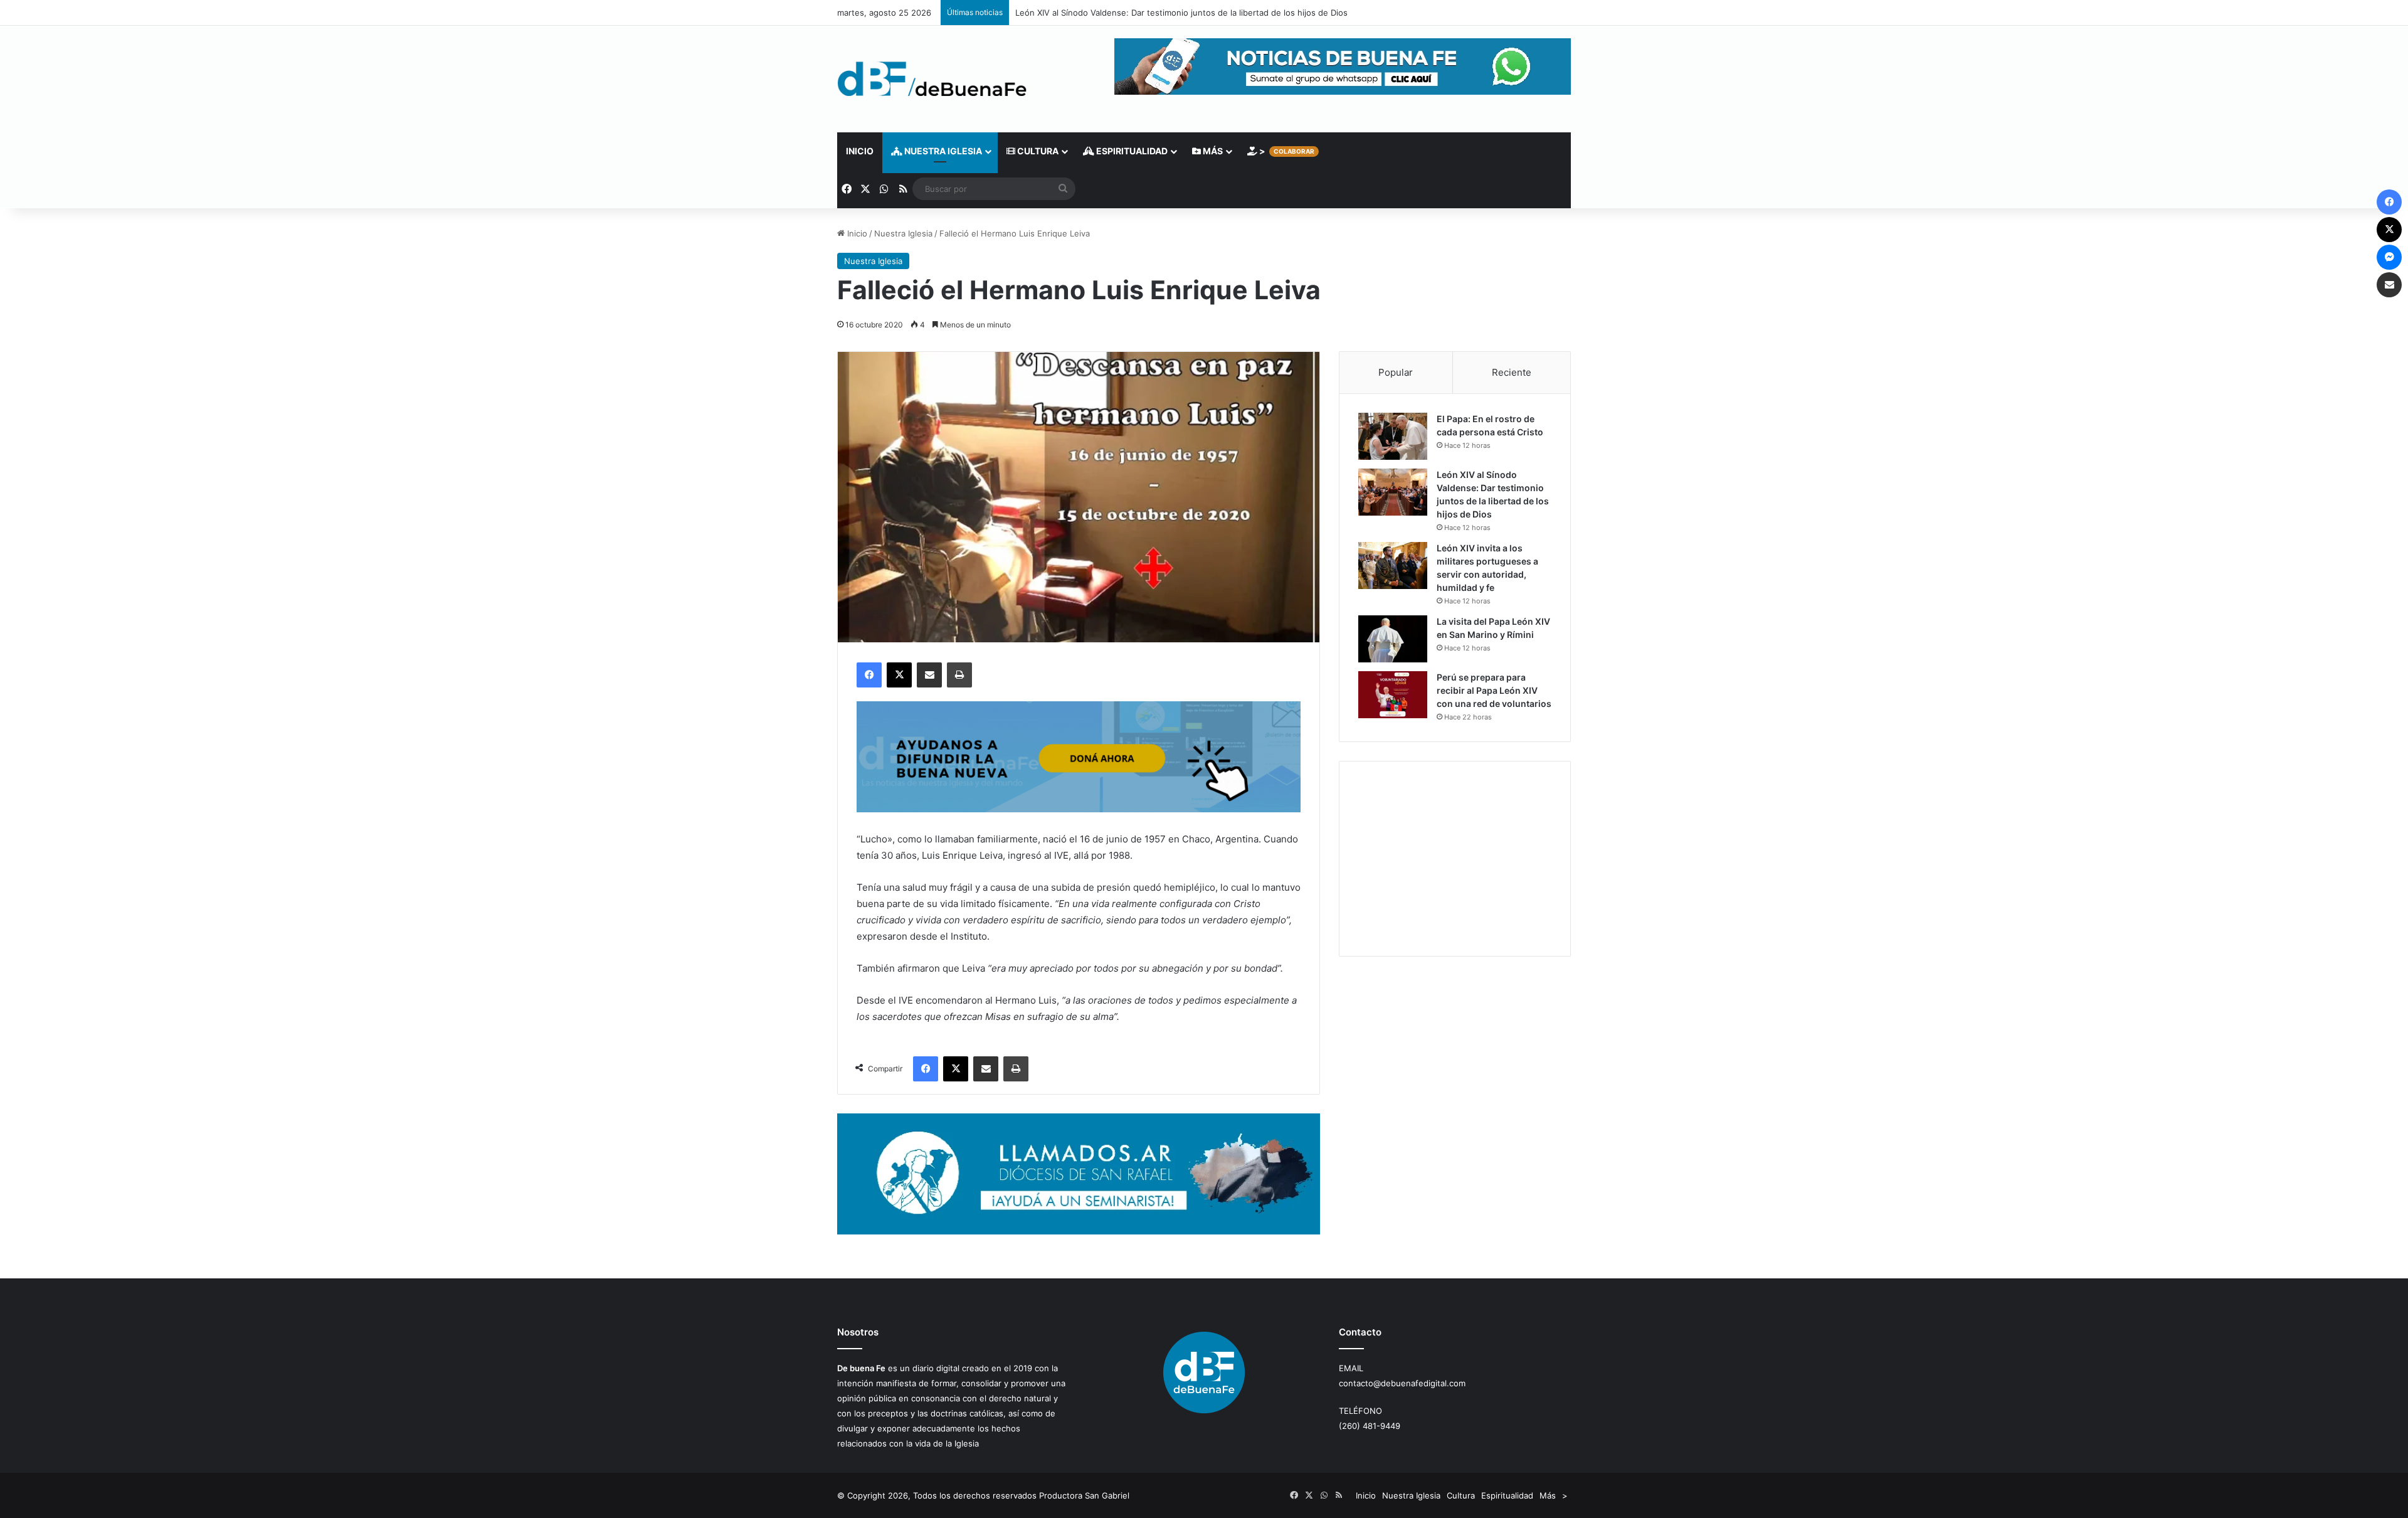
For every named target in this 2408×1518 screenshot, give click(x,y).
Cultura (1037, 151)
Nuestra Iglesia (942, 151)
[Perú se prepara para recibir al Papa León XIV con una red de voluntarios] (1393, 695)
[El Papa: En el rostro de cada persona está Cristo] (1393, 436)
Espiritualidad (1131, 151)
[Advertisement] (1455, 859)
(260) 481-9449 (1370, 1426)
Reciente (1512, 372)
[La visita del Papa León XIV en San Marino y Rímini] (1393, 639)
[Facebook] (869, 675)
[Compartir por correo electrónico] (929, 675)
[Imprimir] (959, 675)
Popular (1396, 372)
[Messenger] (2389, 257)
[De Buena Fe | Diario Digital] (932, 79)
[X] (899, 675)
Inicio (860, 151)
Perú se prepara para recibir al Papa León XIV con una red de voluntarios (1494, 690)
